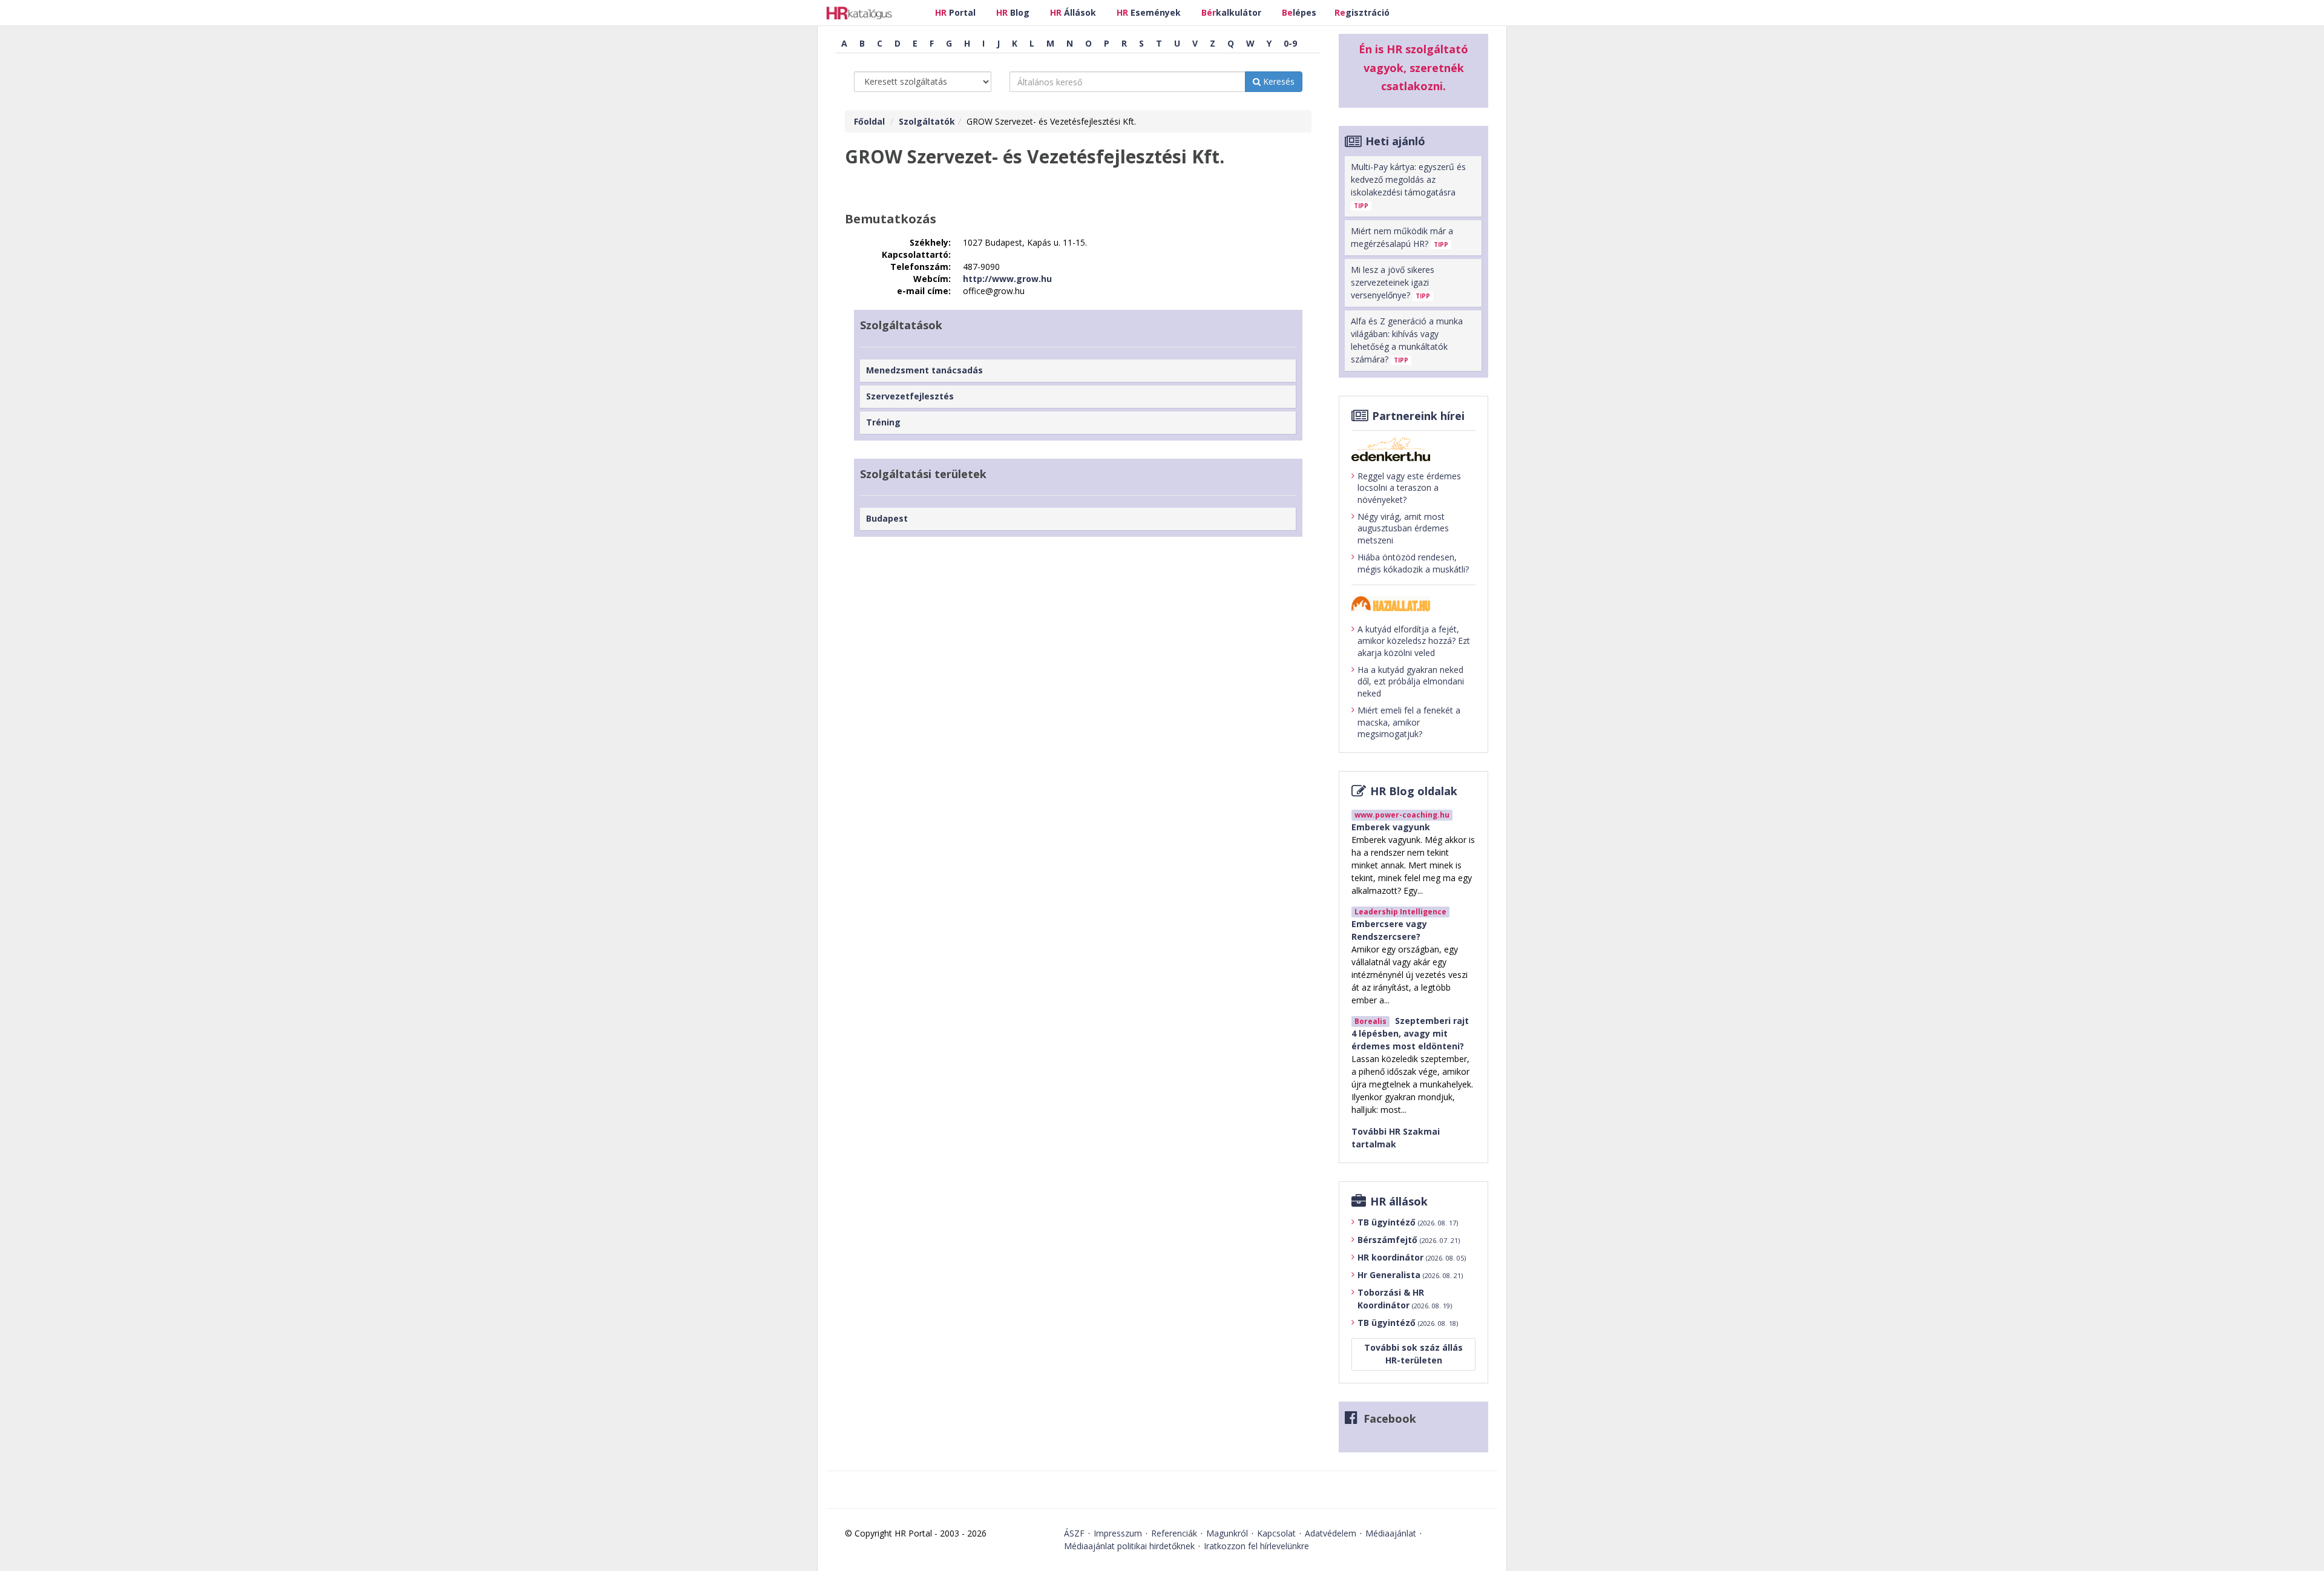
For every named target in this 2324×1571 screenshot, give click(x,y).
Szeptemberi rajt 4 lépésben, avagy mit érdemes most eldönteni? (1410, 1033)
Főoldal (869, 121)
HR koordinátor (1412, 1257)
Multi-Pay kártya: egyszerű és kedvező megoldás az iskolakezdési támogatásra (1408, 185)
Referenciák (1174, 1533)
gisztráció (1362, 12)
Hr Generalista (1410, 1275)
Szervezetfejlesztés (910, 396)
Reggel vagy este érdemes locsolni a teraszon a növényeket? (1409, 488)
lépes (1299, 12)
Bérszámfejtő (1409, 1240)
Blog (1013, 12)
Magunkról (1227, 1533)
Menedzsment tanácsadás (924, 370)
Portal (955, 12)
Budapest (887, 518)
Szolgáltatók (927, 121)
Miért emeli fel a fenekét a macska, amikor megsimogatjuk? (1409, 722)
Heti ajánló (1395, 141)
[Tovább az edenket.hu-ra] (1413, 449)
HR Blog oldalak (1414, 791)
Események (1149, 12)
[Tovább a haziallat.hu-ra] (1413, 604)
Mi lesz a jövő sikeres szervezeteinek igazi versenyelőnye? (1393, 282)
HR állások (1399, 1201)
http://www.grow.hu (1007, 279)
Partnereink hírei (1418, 416)
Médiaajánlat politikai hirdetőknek (1129, 1546)
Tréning (883, 422)
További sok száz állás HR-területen (1413, 1354)
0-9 (1290, 43)
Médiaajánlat (1391, 1533)
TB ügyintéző (1408, 1222)
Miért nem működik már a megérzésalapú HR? (1402, 237)
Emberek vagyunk (1391, 827)
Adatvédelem (1331, 1533)
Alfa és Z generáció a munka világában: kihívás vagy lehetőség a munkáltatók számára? (1407, 340)
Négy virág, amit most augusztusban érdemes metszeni (1403, 528)
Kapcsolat (1276, 1533)
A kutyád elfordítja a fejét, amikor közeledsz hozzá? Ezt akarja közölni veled (1414, 641)
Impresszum (1118, 1533)
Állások (1073, 12)
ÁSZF (1074, 1533)
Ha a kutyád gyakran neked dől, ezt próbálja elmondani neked (1411, 681)
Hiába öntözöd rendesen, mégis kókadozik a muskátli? (1413, 563)
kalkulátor (1231, 12)
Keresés (1278, 81)
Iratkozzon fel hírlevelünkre (1256, 1546)
